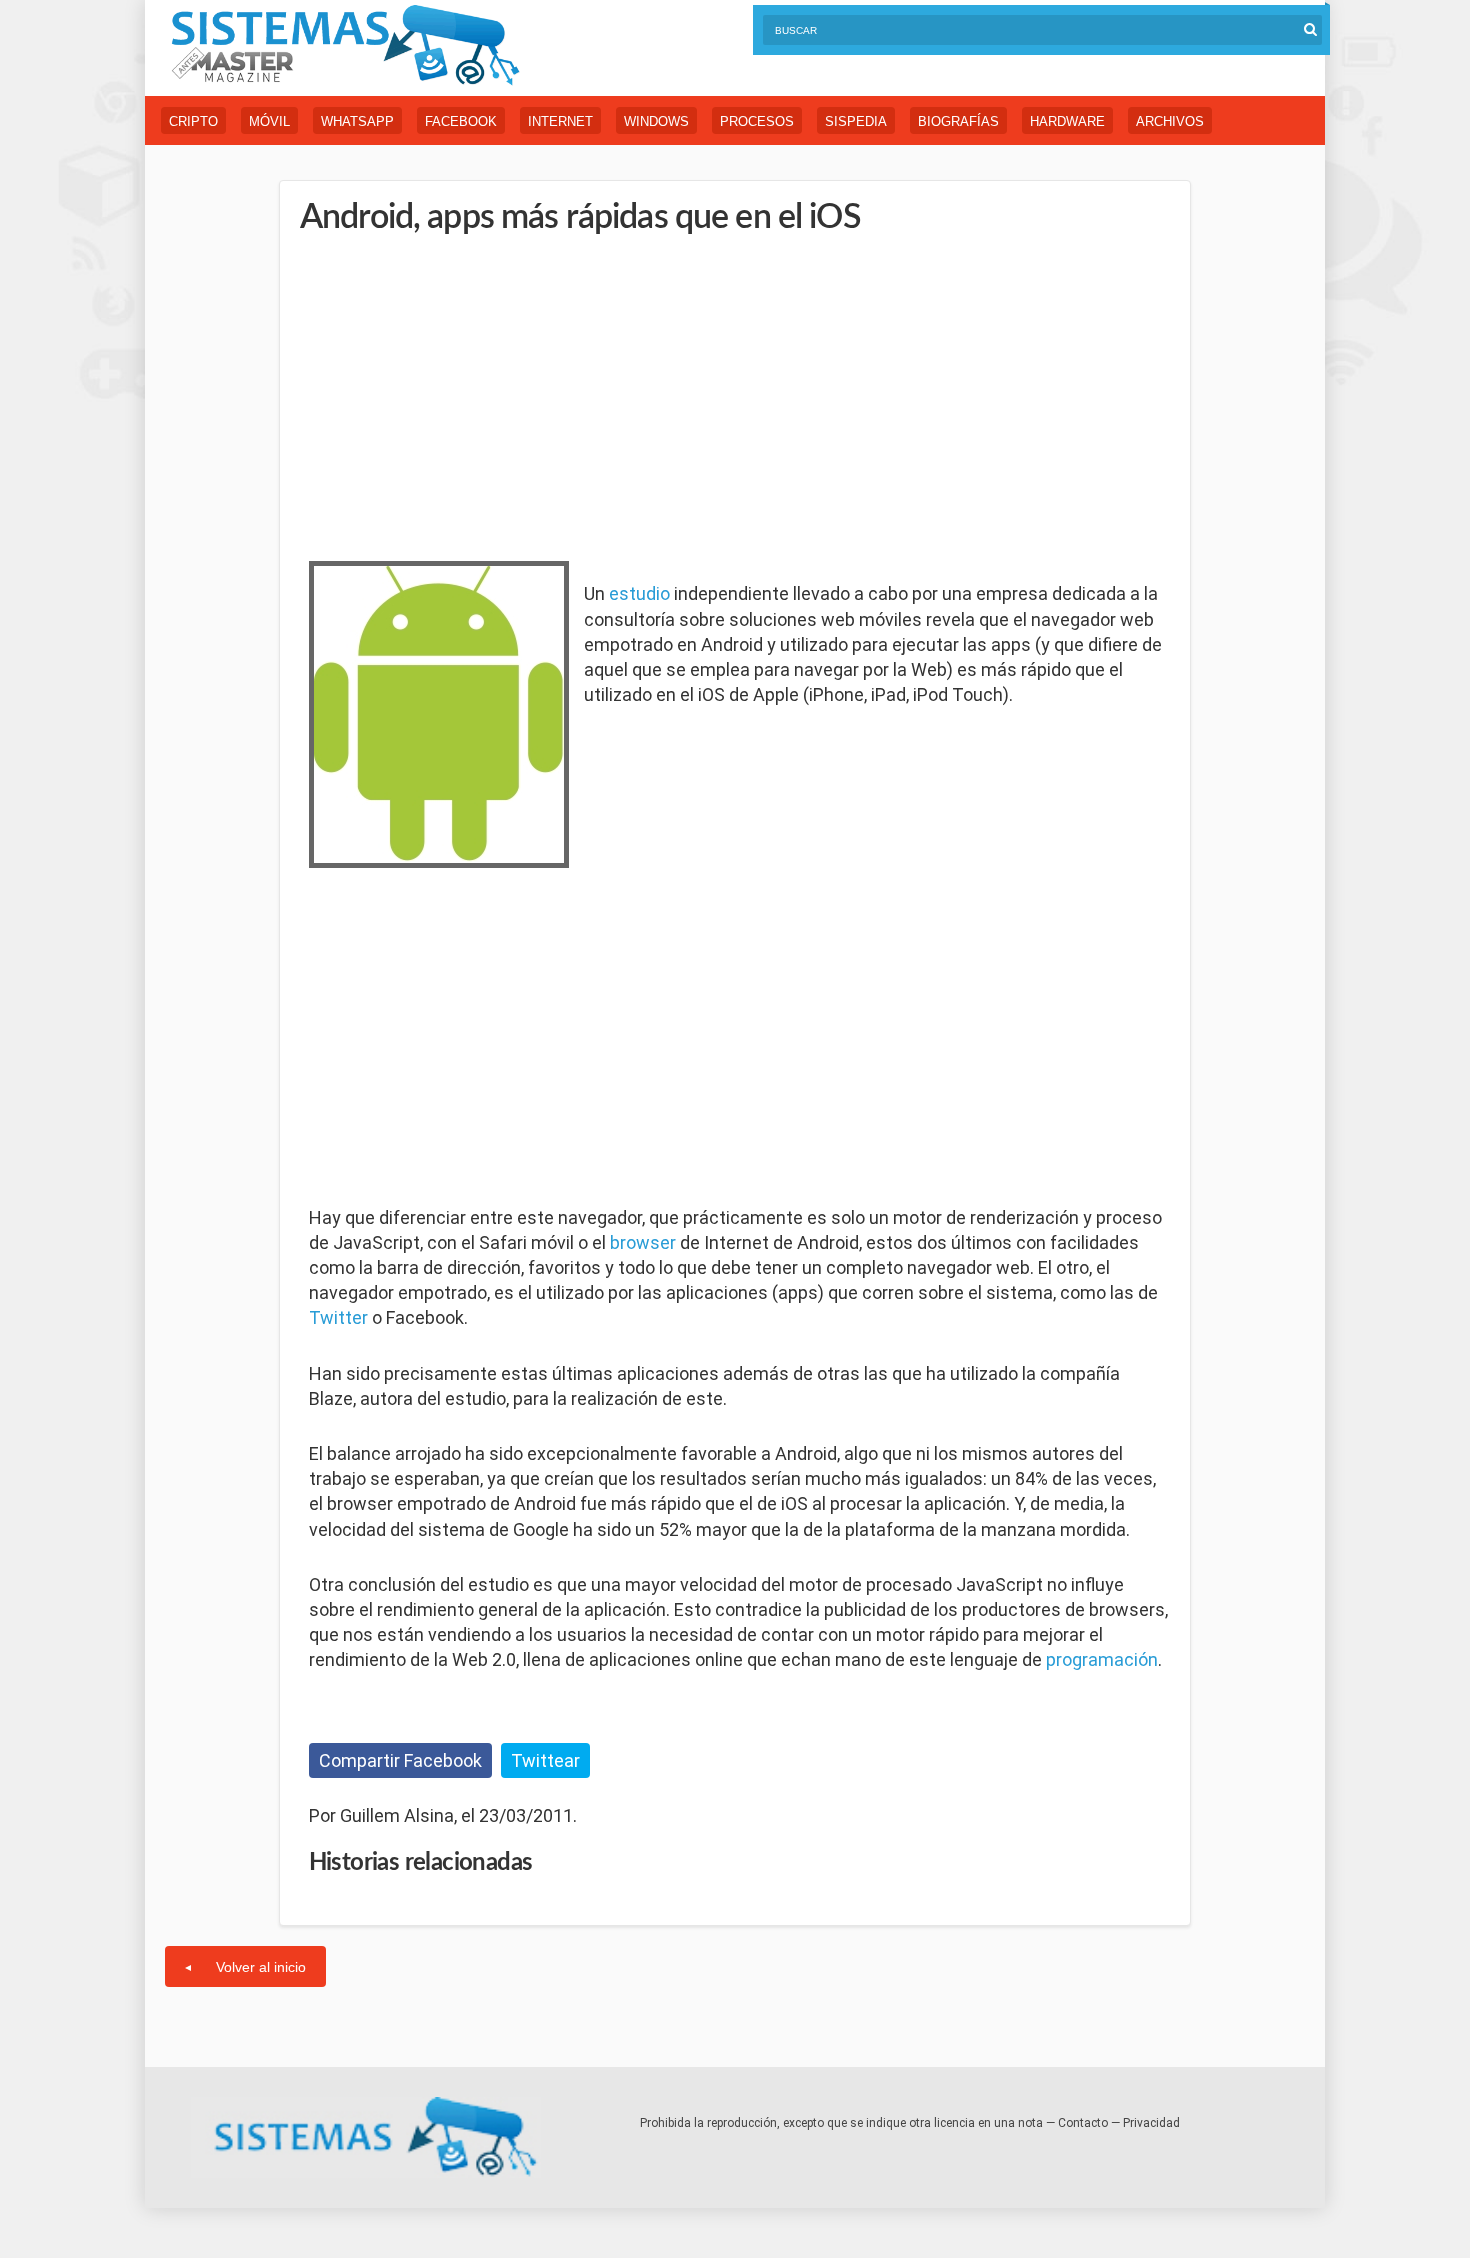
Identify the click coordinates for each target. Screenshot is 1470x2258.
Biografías (958, 121)
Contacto (1083, 2123)
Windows (656, 121)
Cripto (193, 121)
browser (643, 1242)
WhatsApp (357, 121)
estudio (639, 593)
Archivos (1170, 121)
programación (1102, 1659)
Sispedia (856, 121)
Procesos (757, 121)
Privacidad (1151, 2123)
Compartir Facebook (400, 1760)
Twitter (338, 1317)
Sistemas (345, 45)
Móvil (269, 121)
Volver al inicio (261, 1967)
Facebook (461, 121)
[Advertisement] (459, 395)
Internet (560, 121)
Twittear (545, 1760)
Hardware (1067, 121)
